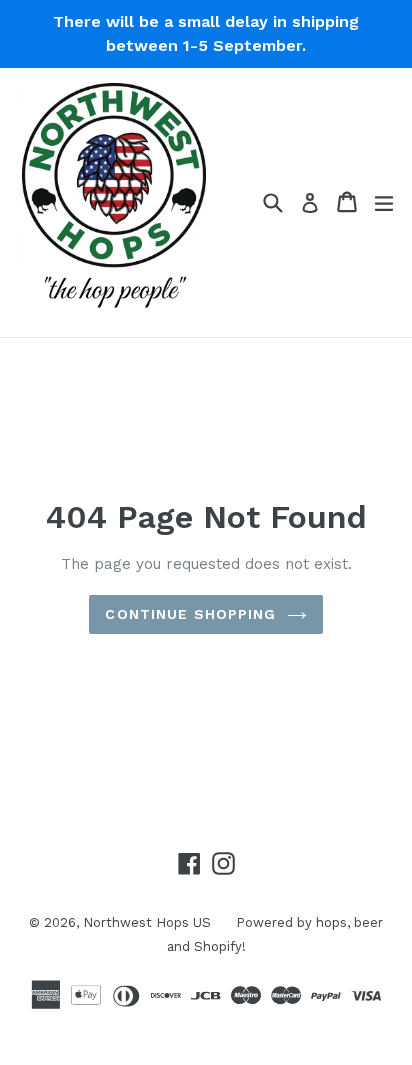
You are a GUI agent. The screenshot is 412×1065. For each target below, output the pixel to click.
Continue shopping (190, 614)
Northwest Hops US (147, 922)
